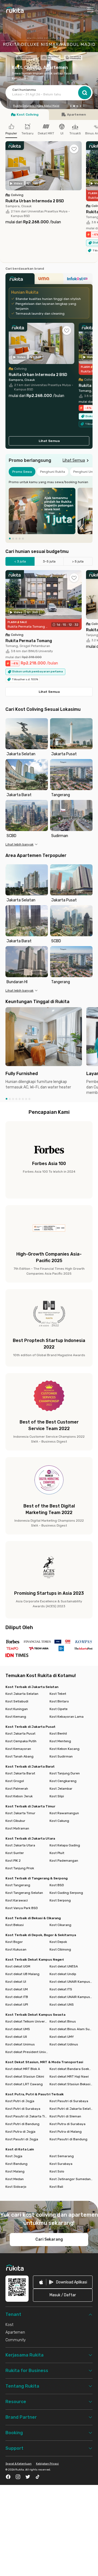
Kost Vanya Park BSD (22, 1908)
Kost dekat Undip (63, 1974)
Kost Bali (56, 2187)
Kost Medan (15, 2179)
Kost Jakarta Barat (20, 1773)
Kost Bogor (14, 1942)
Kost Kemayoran (18, 1749)
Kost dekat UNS (62, 2005)
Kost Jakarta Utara (20, 1845)
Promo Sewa (22, 472)
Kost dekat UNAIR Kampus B (71, 1982)
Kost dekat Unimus (20, 2044)
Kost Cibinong (60, 1949)
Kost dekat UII (16, 2037)
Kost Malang (15, 2171)
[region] (49, 511)
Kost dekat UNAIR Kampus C (71, 1997)
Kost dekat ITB (17, 1997)
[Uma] (49, 280)
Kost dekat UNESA (64, 1966)
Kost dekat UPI (17, 2005)
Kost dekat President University (27, 2052)
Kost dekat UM (17, 1989)
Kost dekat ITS (61, 1989)
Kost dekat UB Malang (22, 1974)
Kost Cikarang (60, 1925)
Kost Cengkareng (63, 1781)
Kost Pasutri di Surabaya (69, 2101)
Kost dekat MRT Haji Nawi (69, 2077)
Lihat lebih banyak (19, 844)
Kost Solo (57, 2171)
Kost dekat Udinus (64, 2044)
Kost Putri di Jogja (20, 2101)
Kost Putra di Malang (66, 2132)
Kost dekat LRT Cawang (24, 2084)
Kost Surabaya (61, 2164)
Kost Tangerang (18, 1885)
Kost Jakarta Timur (20, 1813)
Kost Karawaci (17, 1900)
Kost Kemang (16, 1717)
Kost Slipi (57, 1796)
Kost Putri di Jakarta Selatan (71, 2109)
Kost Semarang (62, 2156)
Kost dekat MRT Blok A (23, 2069)
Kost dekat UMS (18, 2029)
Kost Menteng (60, 1741)
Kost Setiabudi (17, 1701)
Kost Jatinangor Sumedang (71, 2179)
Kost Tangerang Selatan (24, 1893)
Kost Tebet (58, 1694)
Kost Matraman (17, 1828)
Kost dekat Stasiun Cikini (25, 2077)
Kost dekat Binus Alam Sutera (71, 2029)
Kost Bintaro (59, 1701)
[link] (63, 2282)
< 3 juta (20, 561)
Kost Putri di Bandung (22, 2124)
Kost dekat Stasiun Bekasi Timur (71, 2084)
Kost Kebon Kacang (65, 1749)
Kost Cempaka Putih (21, 1741)
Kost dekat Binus (63, 2021)
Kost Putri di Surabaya (23, 2109)
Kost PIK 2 (13, 1861)
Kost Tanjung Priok (20, 1868)
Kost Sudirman (61, 1756)
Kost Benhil (58, 1734)
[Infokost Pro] (78, 280)
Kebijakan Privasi (47, 2464)
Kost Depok (58, 1942)
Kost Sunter (15, 1853)
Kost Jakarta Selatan (22, 1694)
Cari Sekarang (49, 2239)
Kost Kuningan (17, 1709)
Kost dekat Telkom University (27, 2021)
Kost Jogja (14, 2156)
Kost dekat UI (16, 1982)
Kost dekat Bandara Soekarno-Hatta (71, 2069)
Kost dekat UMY (62, 2037)
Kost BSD (57, 1885)
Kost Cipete (59, 1709)
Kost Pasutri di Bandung (68, 2139)
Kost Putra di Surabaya (68, 2124)
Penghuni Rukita (53, 472)
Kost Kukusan (16, 1949)
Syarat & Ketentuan (19, 2464)
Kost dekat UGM (18, 1966)
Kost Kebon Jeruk (19, 1796)
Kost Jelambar (61, 1789)
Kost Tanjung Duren (65, 1773)
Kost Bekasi (15, 1925)
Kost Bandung (16, 2164)
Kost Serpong (60, 1900)
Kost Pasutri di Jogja (22, 2139)
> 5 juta (78, 561)
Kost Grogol (15, 1781)
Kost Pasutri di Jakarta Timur (27, 2116)
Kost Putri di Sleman (65, 2116)
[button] (71, 106)
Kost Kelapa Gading (65, 1845)
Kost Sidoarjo (16, 2187)
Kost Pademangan (64, 1861)
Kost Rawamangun (64, 1813)
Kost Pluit (57, 1853)
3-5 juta (49, 561)
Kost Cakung (59, 1821)
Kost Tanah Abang (19, 1756)
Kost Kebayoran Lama (67, 1717)
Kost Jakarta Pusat (20, 1734)
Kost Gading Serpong (66, 1893)
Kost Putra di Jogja (20, 2132)
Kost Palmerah (17, 1789)
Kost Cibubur (15, 1821)
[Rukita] (20, 280)
